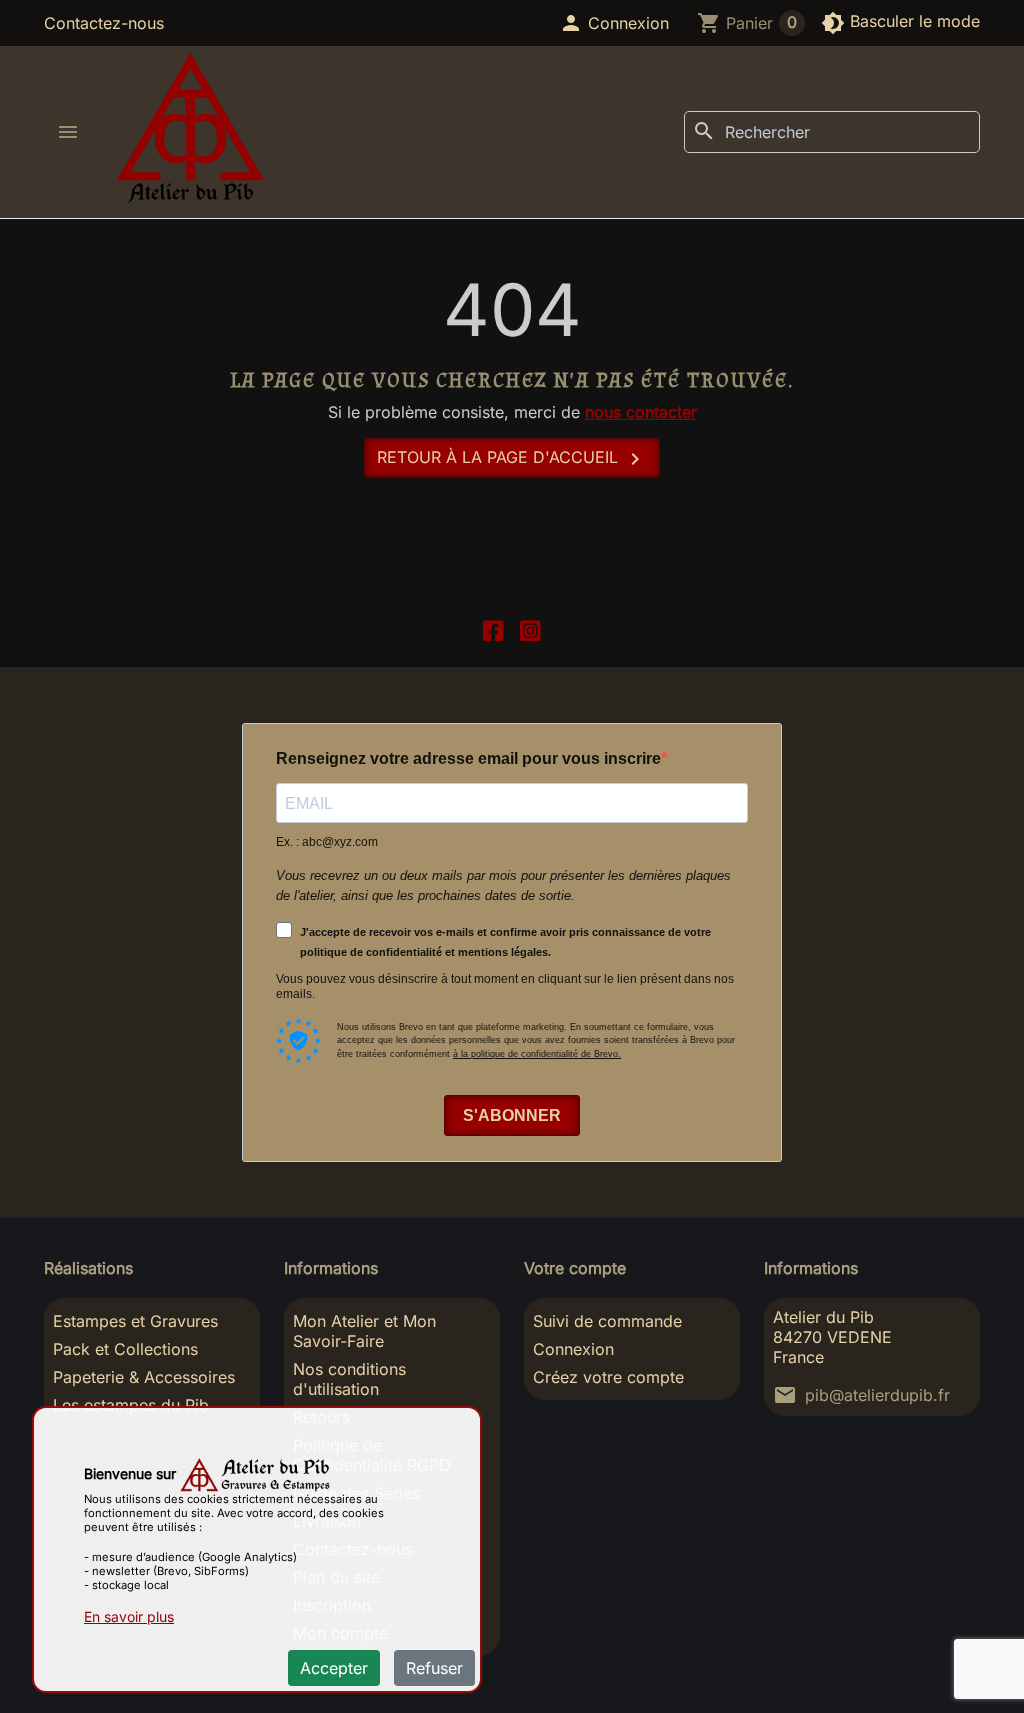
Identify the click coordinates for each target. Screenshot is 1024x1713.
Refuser (434, 1668)
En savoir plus (129, 1616)
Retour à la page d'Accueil (512, 459)
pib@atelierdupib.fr (877, 1395)
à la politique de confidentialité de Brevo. (537, 1054)
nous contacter (641, 412)
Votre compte (575, 1268)
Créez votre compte (608, 1377)
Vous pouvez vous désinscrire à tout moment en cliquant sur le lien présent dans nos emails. (505, 986)
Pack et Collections (125, 1349)
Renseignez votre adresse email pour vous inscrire (468, 758)
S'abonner (512, 1115)
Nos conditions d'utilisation (349, 1379)
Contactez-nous (104, 23)
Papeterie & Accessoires (144, 1377)
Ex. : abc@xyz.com (327, 842)
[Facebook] (493, 628)
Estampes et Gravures (135, 1321)
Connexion (573, 1349)
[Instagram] (530, 628)
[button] (614, 23)
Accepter (334, 1668)
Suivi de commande (607, 1321)
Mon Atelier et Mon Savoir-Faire (364, 1331)
